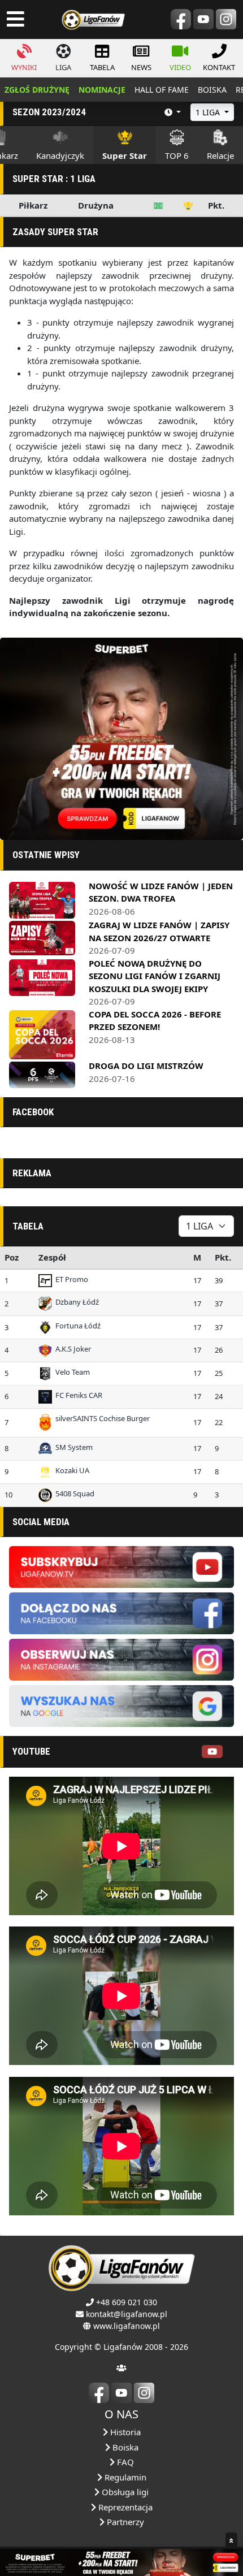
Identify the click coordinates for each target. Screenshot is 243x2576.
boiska (212, 90)
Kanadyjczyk (60, 155)
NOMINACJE (102, 90)
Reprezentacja (124, 2507)
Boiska (124, 2447)
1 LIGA (209, 112)
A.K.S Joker (71, 1349)
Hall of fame (162, 90)
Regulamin (124, 2477)
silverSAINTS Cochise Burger (101, 1418)
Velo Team (71, 1372)
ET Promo (70, 1279)
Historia (124, 2432)
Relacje (220, 155)
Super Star (125, 155)
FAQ (124, 2462)
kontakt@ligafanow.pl (127, 2314)
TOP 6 (177, 155)
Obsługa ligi (124, 2492)
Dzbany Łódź (75, 1302)
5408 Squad (73, 1493)
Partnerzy (124, 2522)
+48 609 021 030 (127, 2302)
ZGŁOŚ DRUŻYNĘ (37, 90)
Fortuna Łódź (76, 1326)
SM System (72, 1447)
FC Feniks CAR (77, 1395)
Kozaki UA (71, 1470)
